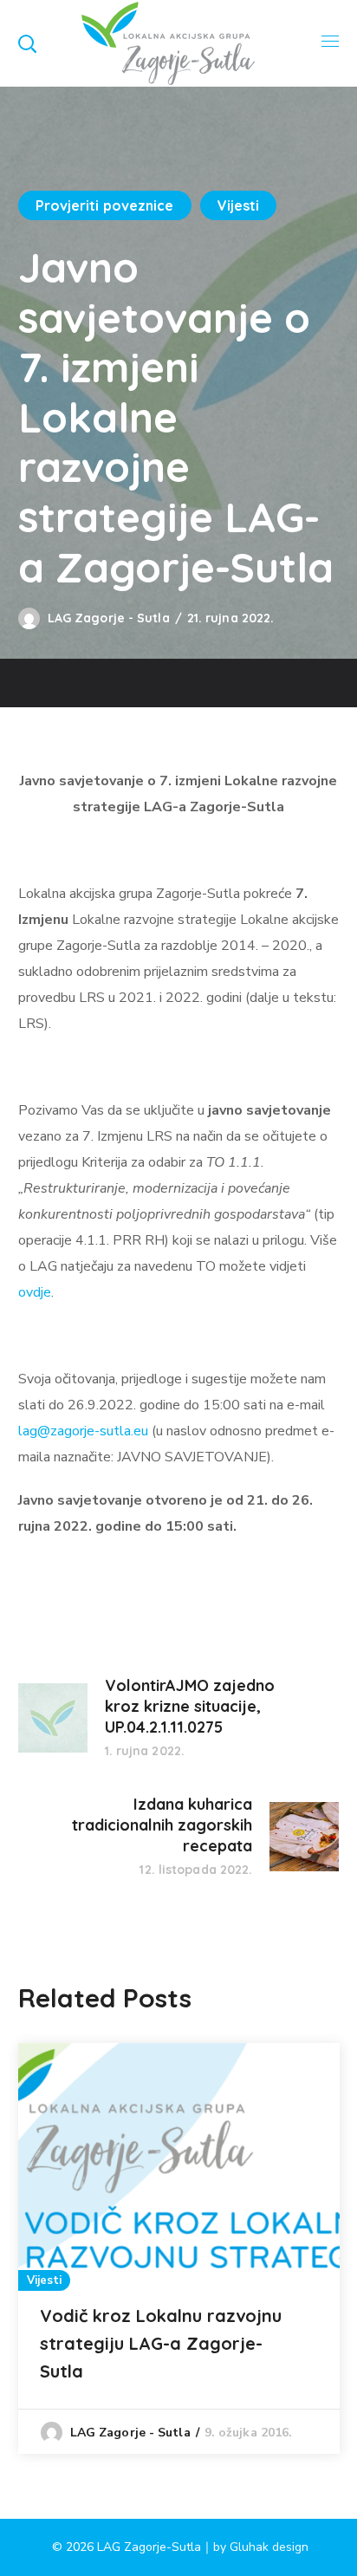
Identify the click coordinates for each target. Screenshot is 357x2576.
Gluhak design (269, 2547)
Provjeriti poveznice (105, 205)
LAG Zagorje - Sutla (109, 618)
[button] (27, 43)
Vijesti (239, 205)
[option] (179, 2248)
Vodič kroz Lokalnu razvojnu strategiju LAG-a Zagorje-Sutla (161, 2343)
